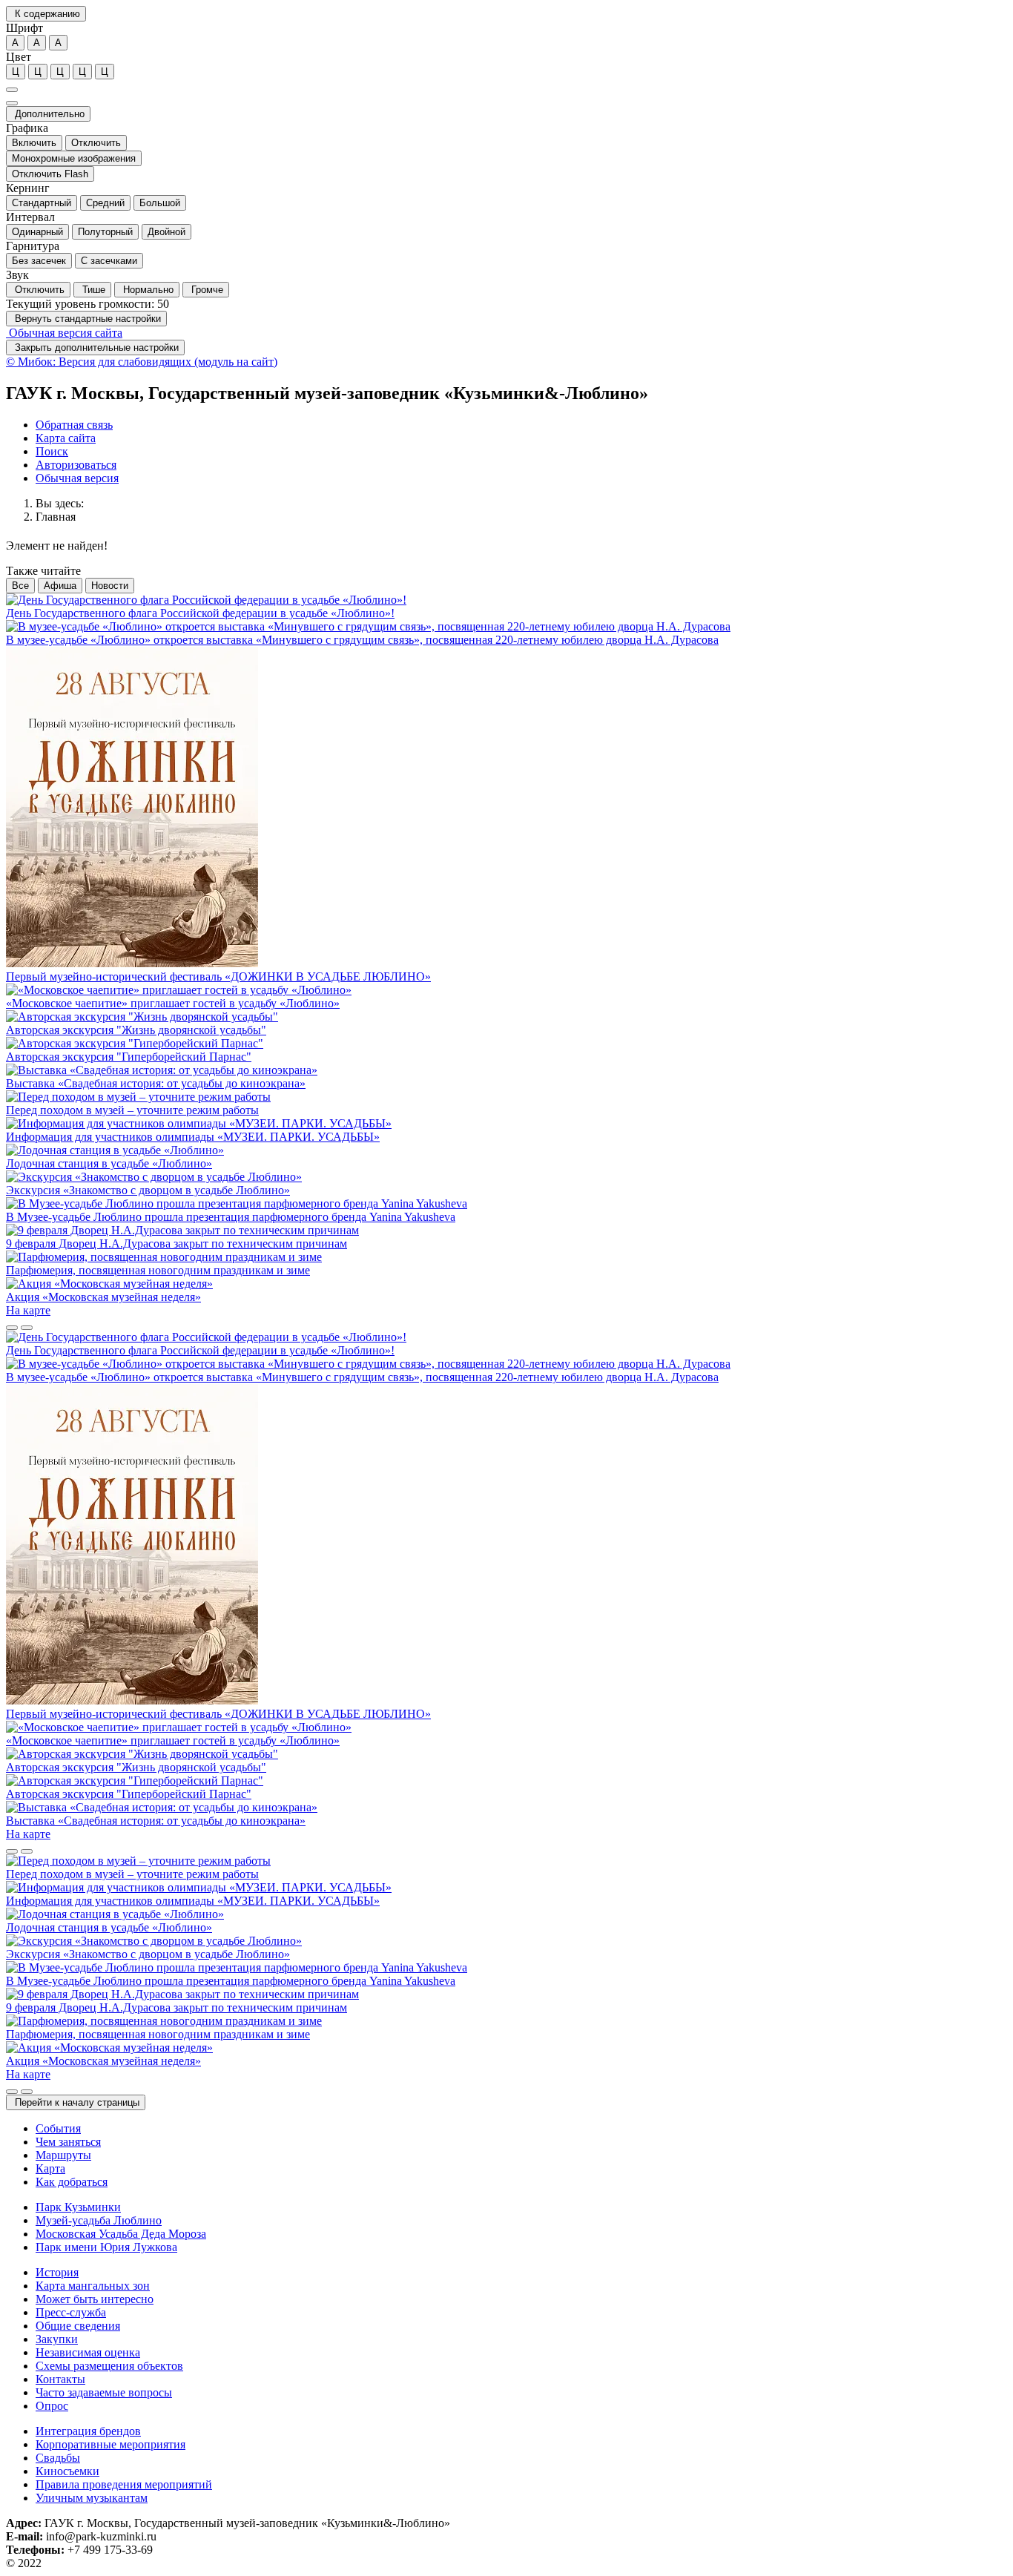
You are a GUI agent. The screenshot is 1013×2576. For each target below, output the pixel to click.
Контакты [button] (60, 2379)
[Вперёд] (27, 1328)
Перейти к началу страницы (76, 2102)
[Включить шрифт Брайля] (12, 90)
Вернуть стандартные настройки (86, 319)
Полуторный (105, 232)
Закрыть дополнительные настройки (95, 347)
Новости (110, 586)
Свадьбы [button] (58, 2458)
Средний (105, 203)
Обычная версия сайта (64, 333)
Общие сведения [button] (78, 2326)
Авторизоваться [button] (76, 465)
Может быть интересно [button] (95, 2299)
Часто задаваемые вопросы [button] (104, 2392)
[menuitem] (521, 425)
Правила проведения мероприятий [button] (124, 2484)
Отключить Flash (50, 174)
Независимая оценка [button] (88, 2352)
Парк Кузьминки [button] (78, 2207)
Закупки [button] (57, 2339)
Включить (34, 143)
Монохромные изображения (74, 158)
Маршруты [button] (63, 2155)
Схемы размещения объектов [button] (109, 2366)
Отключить (96, 143)
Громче (206, 290)
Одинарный (37, 232)
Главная (56, 517)
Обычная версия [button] (77, 478)
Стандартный (42, 203)
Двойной (166, 232)
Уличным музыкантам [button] (92, 2498)
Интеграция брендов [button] (88, 2431)
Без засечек (39, 261)
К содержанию (46, 14)
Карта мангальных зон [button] (93, 2286)
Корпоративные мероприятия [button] (110, 2444)
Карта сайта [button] (66, 438)
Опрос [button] (52, 2406)
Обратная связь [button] (74, 425)
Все (20, 586)
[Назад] (12, 1328)
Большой (160, 203)
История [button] (57, 2272)
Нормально (147, 290)
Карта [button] (50, 2168)
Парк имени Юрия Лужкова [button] (106, 2247)
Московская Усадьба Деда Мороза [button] (121, 2234)
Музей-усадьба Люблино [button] (99, 2220)
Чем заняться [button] (68, 2142)
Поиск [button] (52, 451)
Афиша (60, 586)
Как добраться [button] (72, 2182)
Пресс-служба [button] (71, 2312)
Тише (92, 290)
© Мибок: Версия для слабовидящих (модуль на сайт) (142, 362)
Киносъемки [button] (67, 2471)
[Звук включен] (12, 103)
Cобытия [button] (58, 2128)
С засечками (109, 261)
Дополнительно (48, 114)
